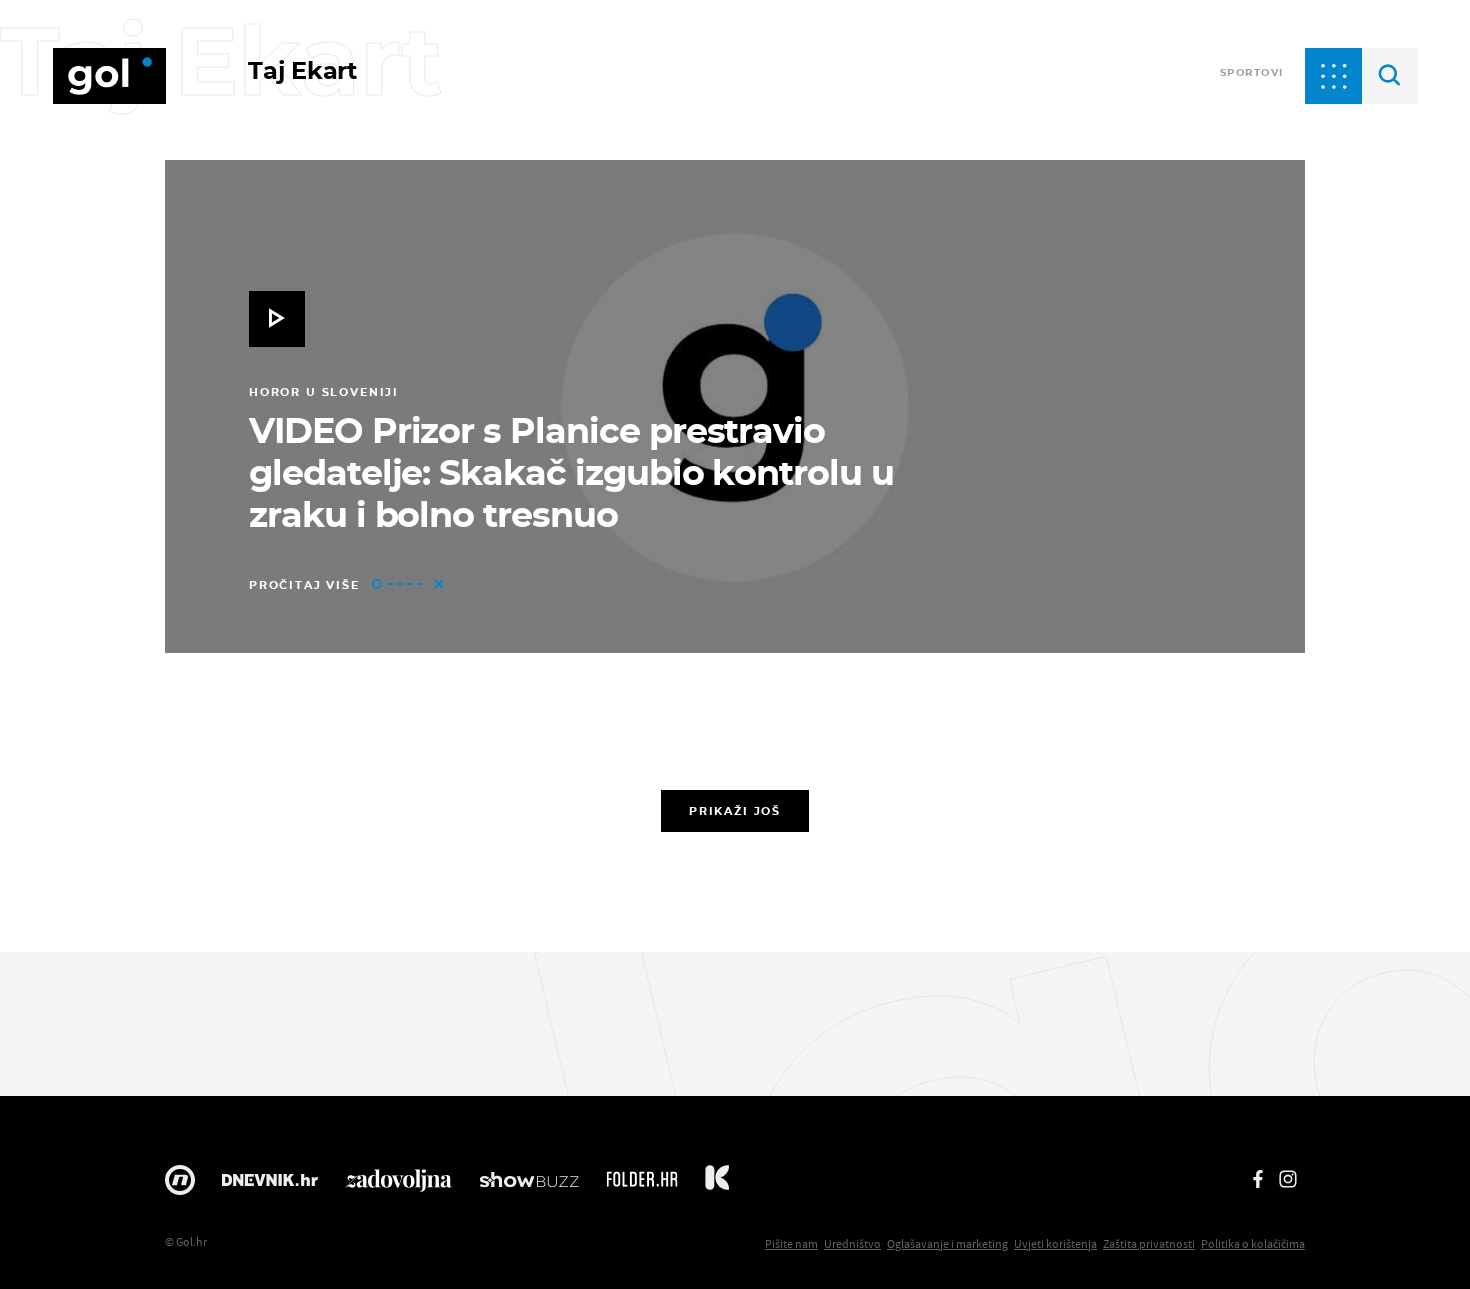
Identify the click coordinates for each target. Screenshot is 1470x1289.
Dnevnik (270, 1185)
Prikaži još (735, 811)
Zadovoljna (398, 1185)
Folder (642, 1185)
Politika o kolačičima (1253, 1243)
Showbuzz (529, 1185)
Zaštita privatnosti (1149, 1243)
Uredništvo (852, 1243)
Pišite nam (791, 1243)
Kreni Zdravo (717, 1185)
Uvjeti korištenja (1055, 1243)
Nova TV (180, 1185)
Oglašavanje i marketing (947, 1243)
